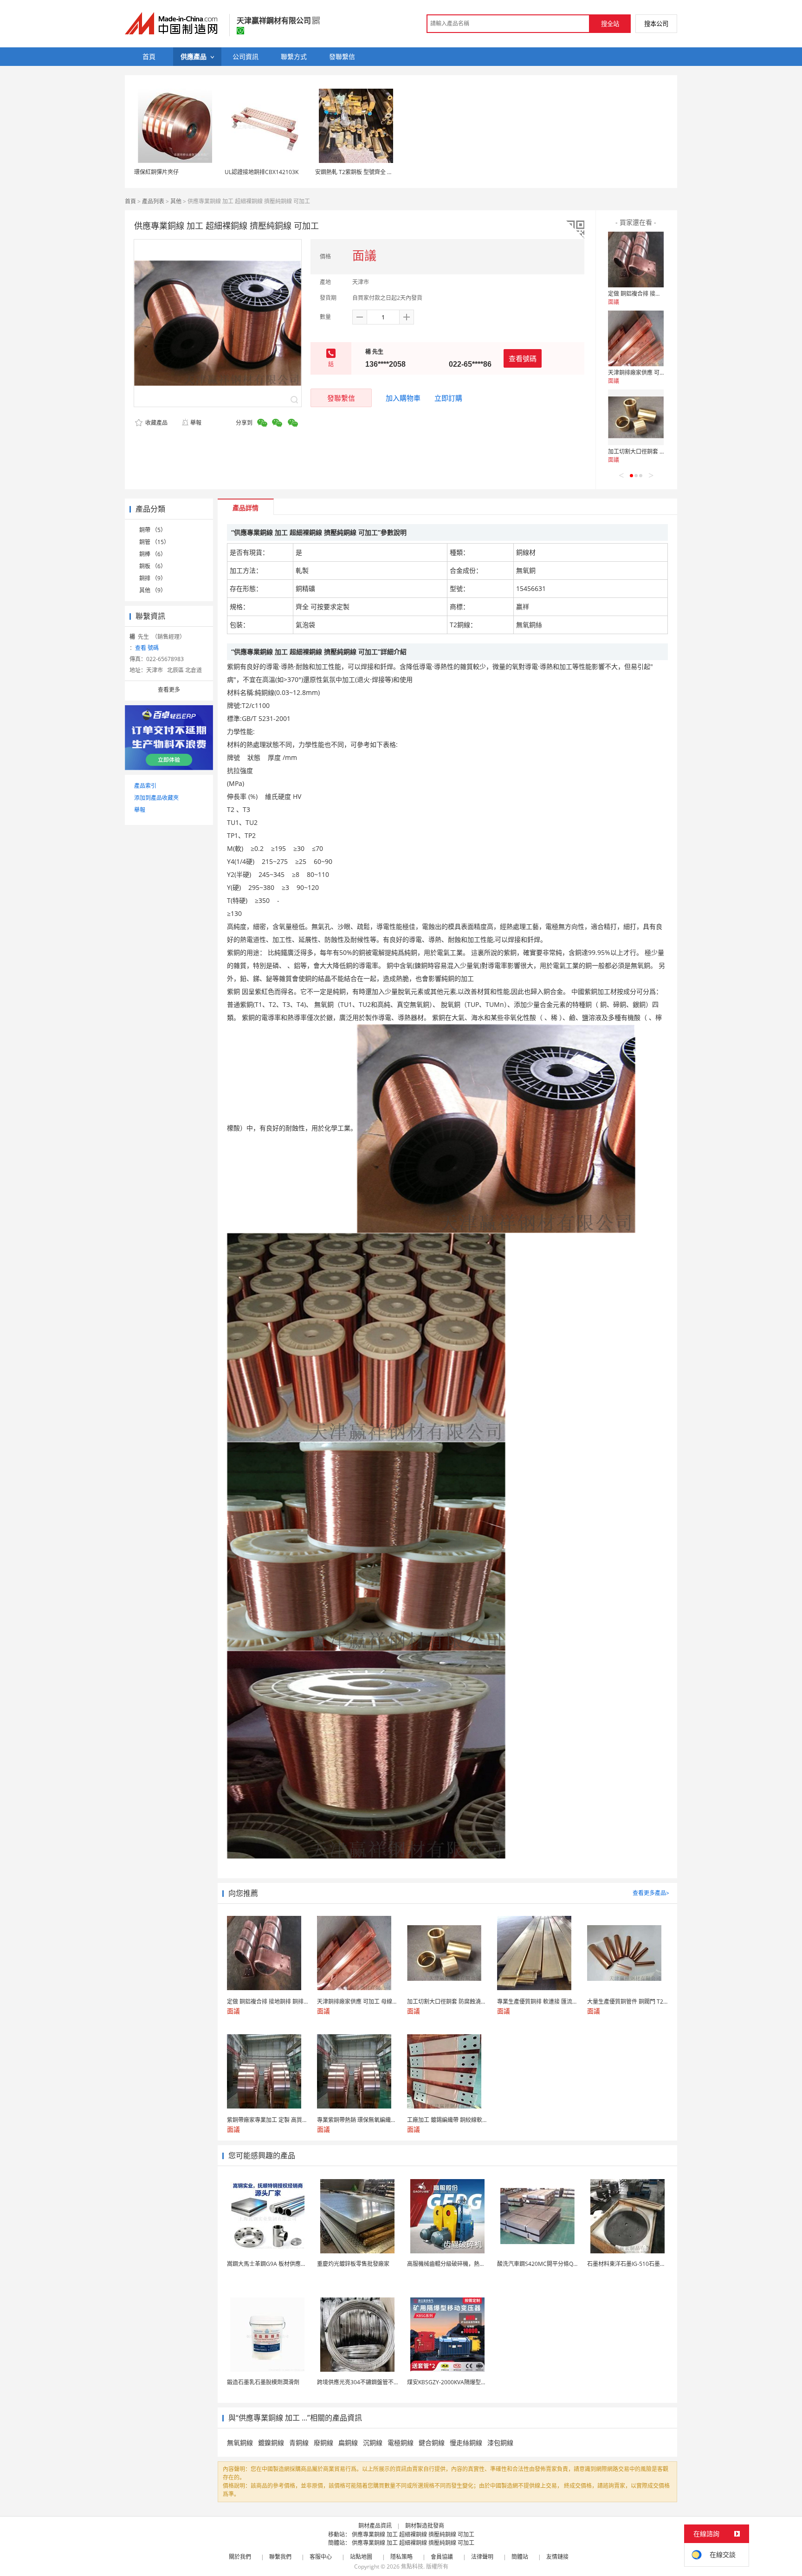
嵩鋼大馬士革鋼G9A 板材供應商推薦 (272, 2264)
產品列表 (153, 201)
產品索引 (145, 786)
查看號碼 (523, 358)
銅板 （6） (153, 566)
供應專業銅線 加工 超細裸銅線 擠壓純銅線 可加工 (413, 2534)
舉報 (196, 423)
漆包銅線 (500, 2443)
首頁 (130, 201)
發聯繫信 (341, 398)
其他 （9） (153, 590)
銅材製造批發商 (425, 2526)
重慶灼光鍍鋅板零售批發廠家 (353, 2264)
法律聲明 (482, 2557)
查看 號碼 (147, 648)
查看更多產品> (651, 1893)
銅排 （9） (153, 578)
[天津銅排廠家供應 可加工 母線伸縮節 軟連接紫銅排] (636, 338)
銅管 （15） (154, 542)
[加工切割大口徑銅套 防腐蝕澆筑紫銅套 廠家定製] (636, 417)
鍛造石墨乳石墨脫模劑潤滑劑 (263, 2382)
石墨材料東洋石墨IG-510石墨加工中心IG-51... (644, 2264)
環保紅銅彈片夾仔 (156, 172)
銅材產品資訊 (375, 2526)
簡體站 (520, 2557)
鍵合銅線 (432, 2443)
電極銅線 (401, 2443)
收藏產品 (156, 423)
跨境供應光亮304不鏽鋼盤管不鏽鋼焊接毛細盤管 (378, 2382)
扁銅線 (348, 2443)
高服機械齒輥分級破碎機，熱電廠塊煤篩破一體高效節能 (477, 2264)
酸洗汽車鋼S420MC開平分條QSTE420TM (549, 2264)
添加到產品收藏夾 (156, 798)
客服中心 (321, 2557)
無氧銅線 (240, 2443)
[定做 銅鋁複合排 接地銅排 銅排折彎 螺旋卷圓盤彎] (636, 260)
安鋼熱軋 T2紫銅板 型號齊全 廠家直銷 (362, 172)
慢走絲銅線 (466, 2443)
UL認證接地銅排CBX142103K (262, 172)
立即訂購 (448, 398)
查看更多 (169, 690)
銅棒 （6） (153, 554)
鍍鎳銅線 (271, 2443)
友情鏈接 (557, 2557)
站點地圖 (361, 2557)
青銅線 (299, 2443)
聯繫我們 (280, 2557)
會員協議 (442, 2557)
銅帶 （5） (153, 530)
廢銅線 (323, 2443)
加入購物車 (403, 398)
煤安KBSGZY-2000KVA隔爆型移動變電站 (458, 2382)
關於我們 (240, 2557)
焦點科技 (412, 2566)
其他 (176, 201)
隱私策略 (401, 2557)
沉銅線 (373, 2443)
